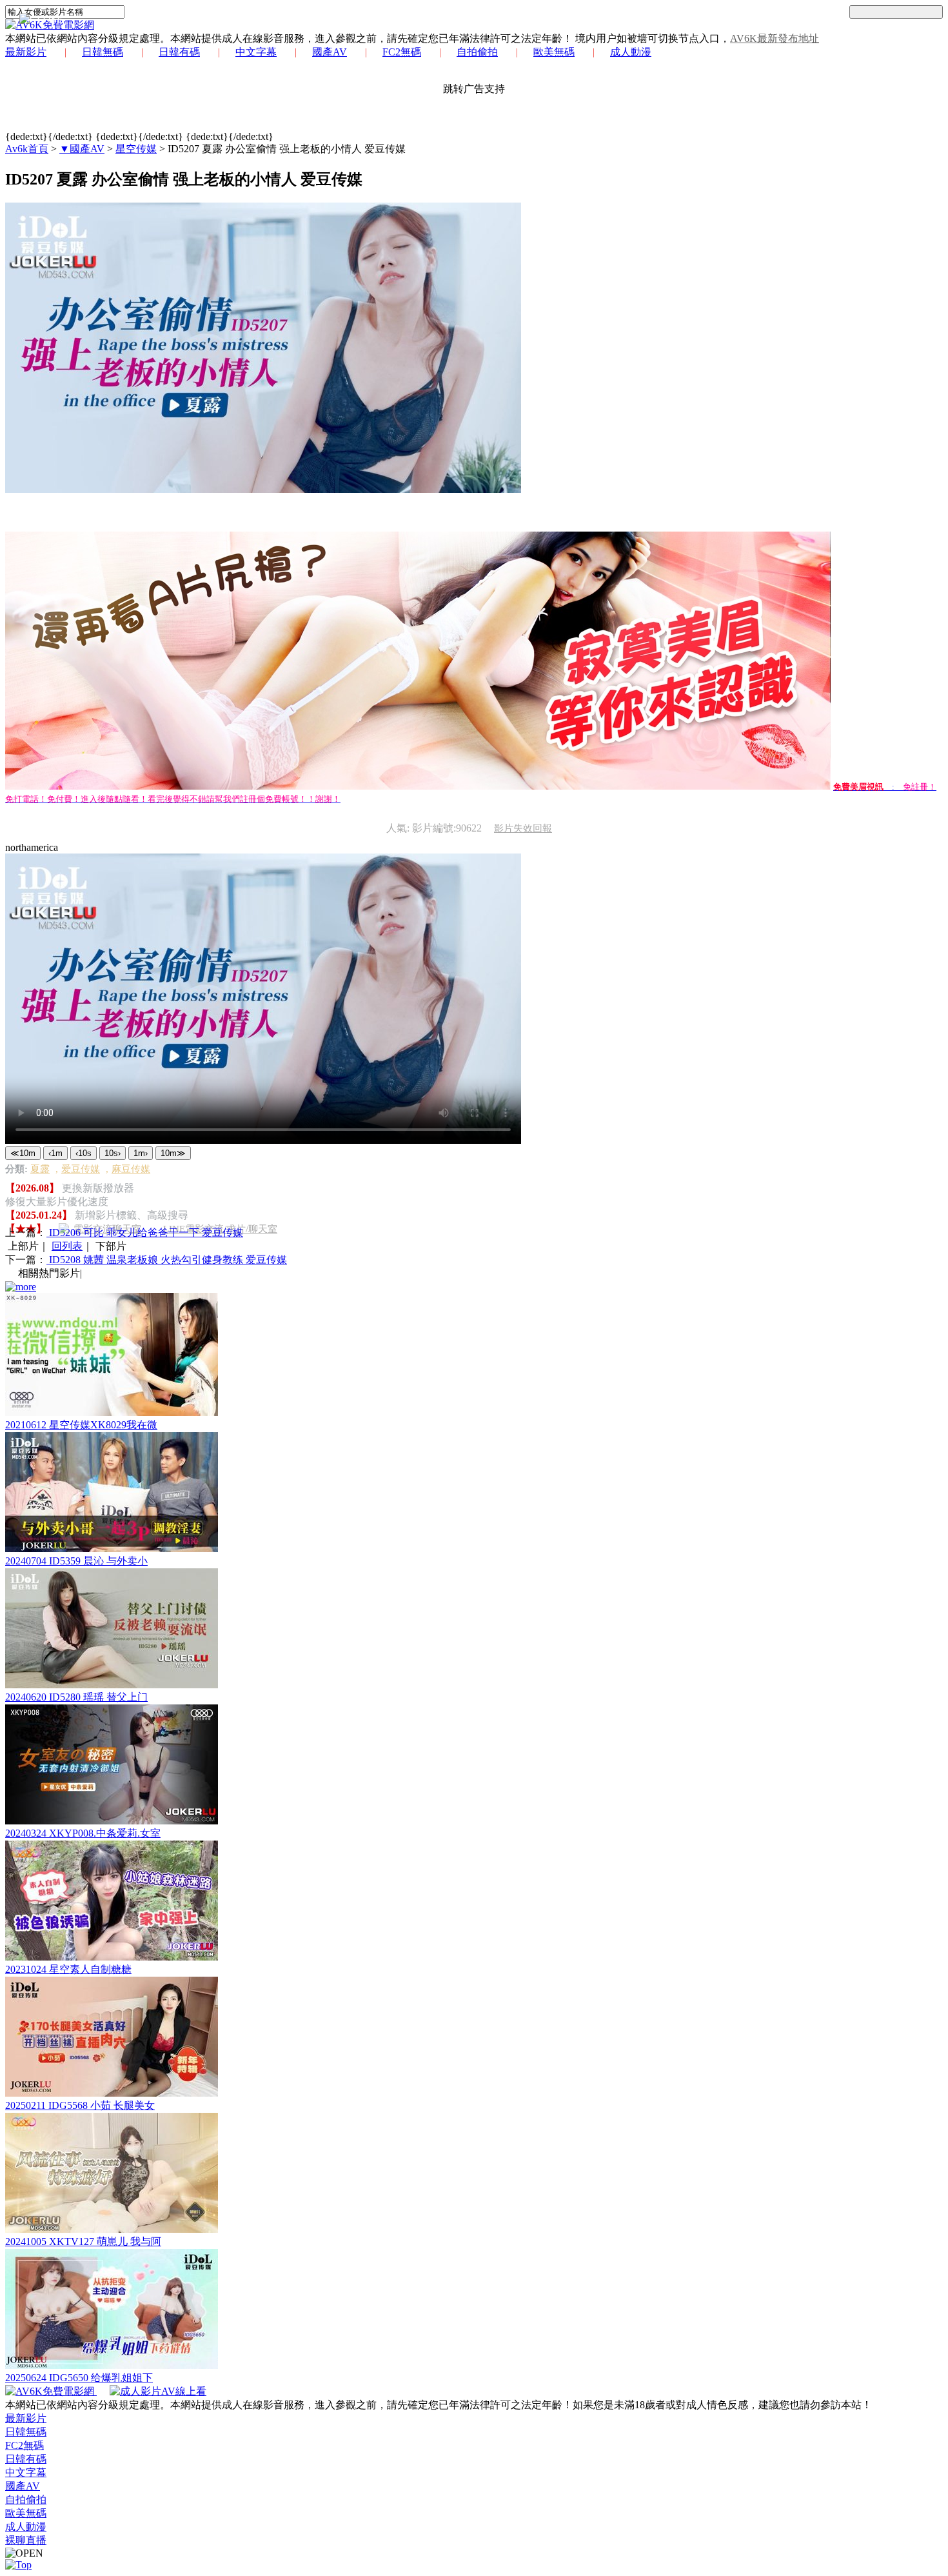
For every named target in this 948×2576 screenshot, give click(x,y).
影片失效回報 (523, 828)
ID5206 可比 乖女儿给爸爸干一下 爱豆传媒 (145, 1233)
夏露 (40, 1169)
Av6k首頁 (27, 149)
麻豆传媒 (131, 1169)
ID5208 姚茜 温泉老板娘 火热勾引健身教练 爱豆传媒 (167, 1260)
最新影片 (26, 52)
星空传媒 (136, 149)
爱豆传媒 (81, 1169)
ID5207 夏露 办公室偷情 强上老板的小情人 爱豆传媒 (287, 149)
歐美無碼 (554, 52)
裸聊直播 (26, 2540)
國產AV (330, 52)
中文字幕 (256, 52)
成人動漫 (631, 52)
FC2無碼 (402, 52)
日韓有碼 (179, 52)
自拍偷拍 (477, 52)
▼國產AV (82, 149)
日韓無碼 (103, 52)
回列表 (67, 1246)
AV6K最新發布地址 (775, 38)
